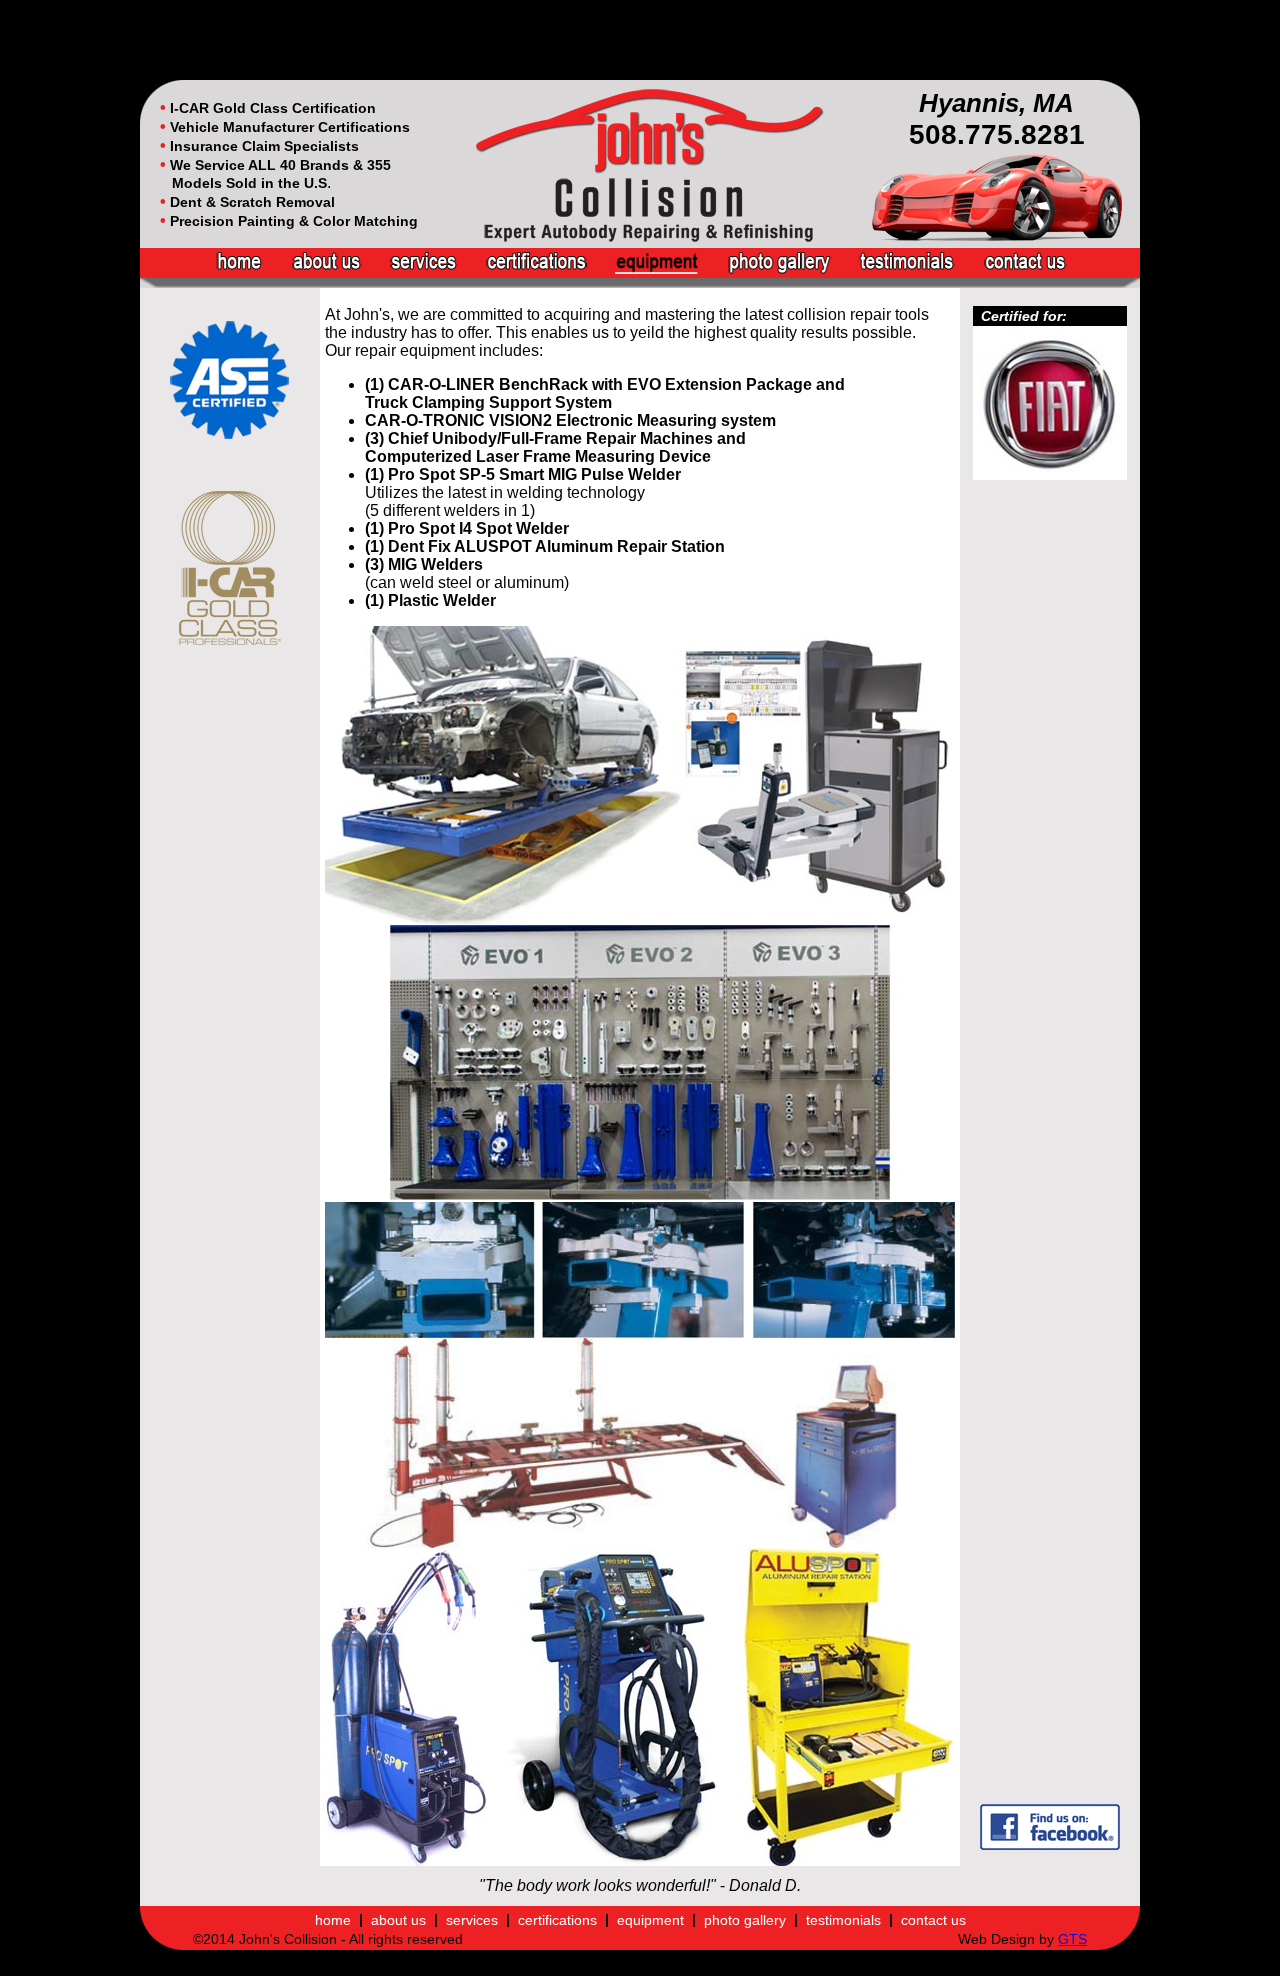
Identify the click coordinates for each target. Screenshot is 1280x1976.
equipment (650, 1919)
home (333, 1919)
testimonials (843, 1919)
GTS (1072, 1939)
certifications (557, 1919)
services (472, 1919)
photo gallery (745, 1919)
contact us (933, 1919)
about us (398, 1919)
